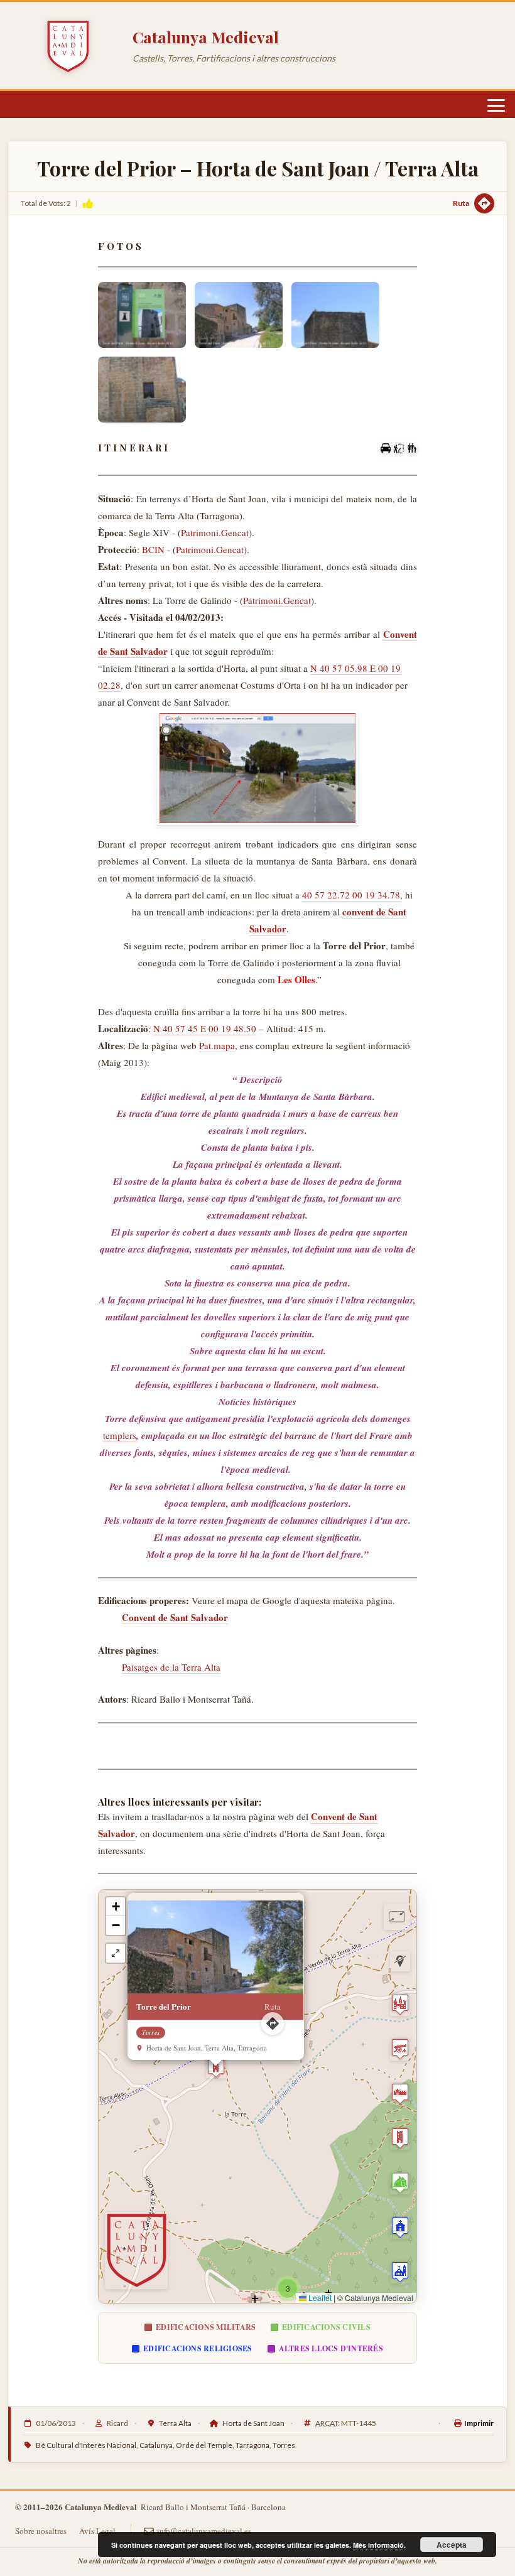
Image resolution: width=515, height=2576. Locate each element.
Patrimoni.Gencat (215, 532)
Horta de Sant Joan (253, 2423)
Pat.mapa (217, 1045)
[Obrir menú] (496, 105)
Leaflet (319, 2298)
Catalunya (156, 2445)
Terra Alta (175, 2423)
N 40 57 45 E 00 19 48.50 (205, 1028)
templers (120, 1435)
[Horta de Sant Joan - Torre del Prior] (142, 315)
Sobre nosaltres (41, 2531)
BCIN (153, 549)
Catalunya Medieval (206, 37)
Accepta (452, 2545)
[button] (216, 2068)
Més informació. (379, 2545)
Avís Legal (97, 2531)
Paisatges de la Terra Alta (171, 1667)
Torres (284, 2445)
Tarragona (252, 2445)
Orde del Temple (204, 2445)
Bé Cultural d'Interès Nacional (86, 2445)
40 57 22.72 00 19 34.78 (351, 895)
